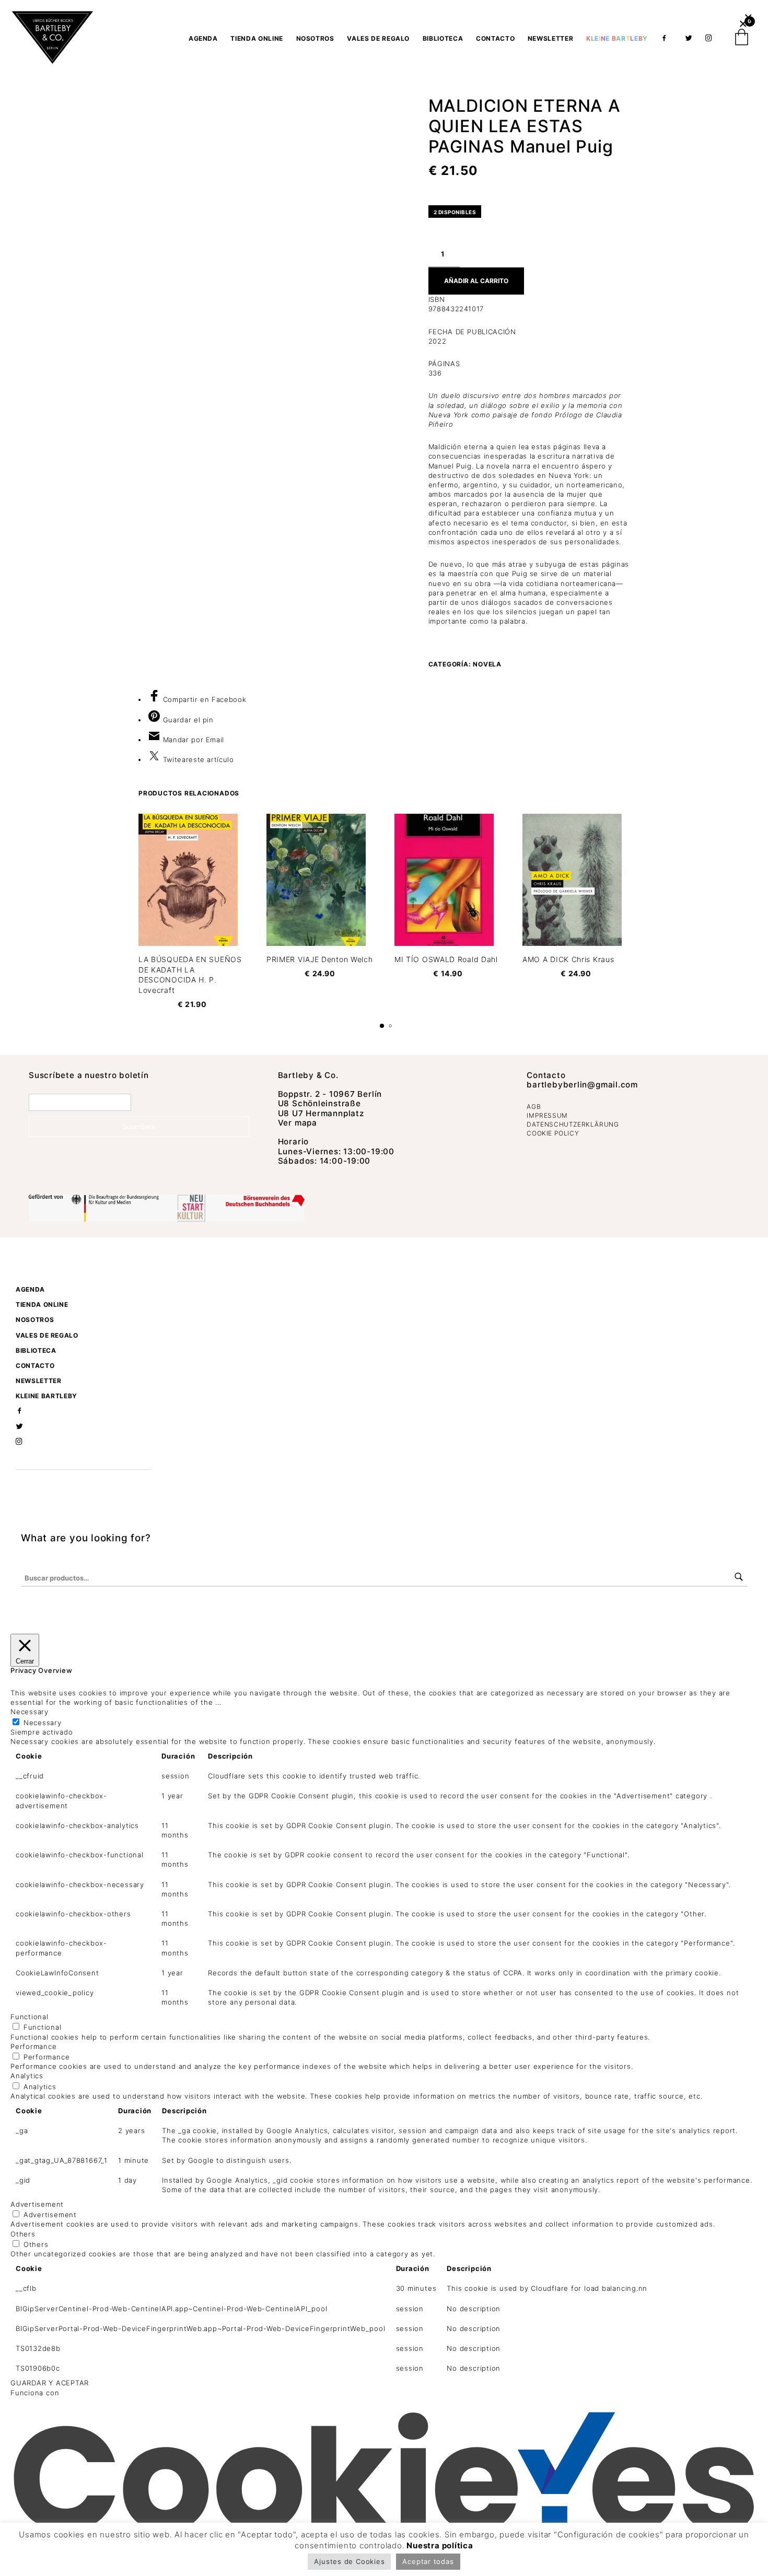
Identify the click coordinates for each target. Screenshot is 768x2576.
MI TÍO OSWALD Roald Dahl (446, 959)
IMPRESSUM (547, 1115)
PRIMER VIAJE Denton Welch (320, 959)
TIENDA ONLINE (257, 38)
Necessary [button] (30, 1712)
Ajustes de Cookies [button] (349, 2561)
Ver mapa (298, 1123)
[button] (748, 17)
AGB (534, 1106)
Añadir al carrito (476, 281)
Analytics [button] (27, 2076)
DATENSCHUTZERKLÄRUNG (573, 1124)
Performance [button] (34, 2046)
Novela (487, 664)
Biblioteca (443, 38)
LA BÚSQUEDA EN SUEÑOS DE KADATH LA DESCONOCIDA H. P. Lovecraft (190, 975)
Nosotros (315, 38)
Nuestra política (440, 2545)
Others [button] (23, 2234)
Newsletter (551, 38)
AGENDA (203, 38)
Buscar (739, 1577)
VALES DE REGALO (378, 38)
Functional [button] (30, 2017)
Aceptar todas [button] (428, 2561)
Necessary (43, 1723)
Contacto (495, 38)
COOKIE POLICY (553, 1133)
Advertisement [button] (37, 2204)
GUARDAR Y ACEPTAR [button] (50, 2383)
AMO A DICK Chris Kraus (568, 959)
